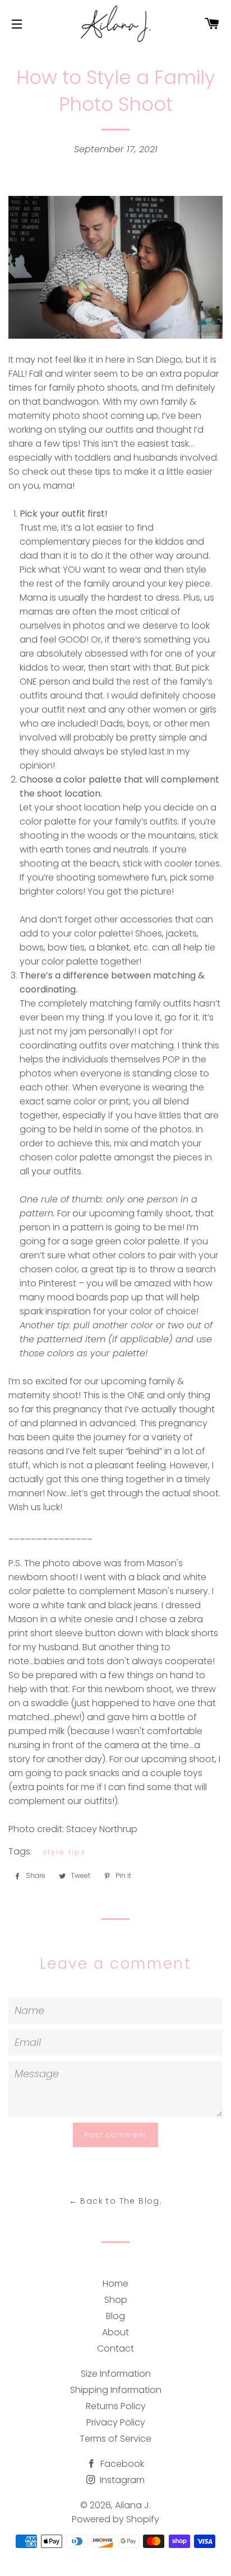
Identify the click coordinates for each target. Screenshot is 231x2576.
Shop (116, 2300)
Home (115, 2284)
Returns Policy (116, 2406)
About (115, 2332)
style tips (64, 1852)
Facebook (121, 2464)
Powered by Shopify (115, 2519)
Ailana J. (133, 2505)
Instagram (121, 2480)
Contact (115, 2348)
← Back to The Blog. (116, 2201)
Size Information (116, 2374)
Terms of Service (115, 2439)
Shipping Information (116, 2390)
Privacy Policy (116, 2422)
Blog (115, 2316)
